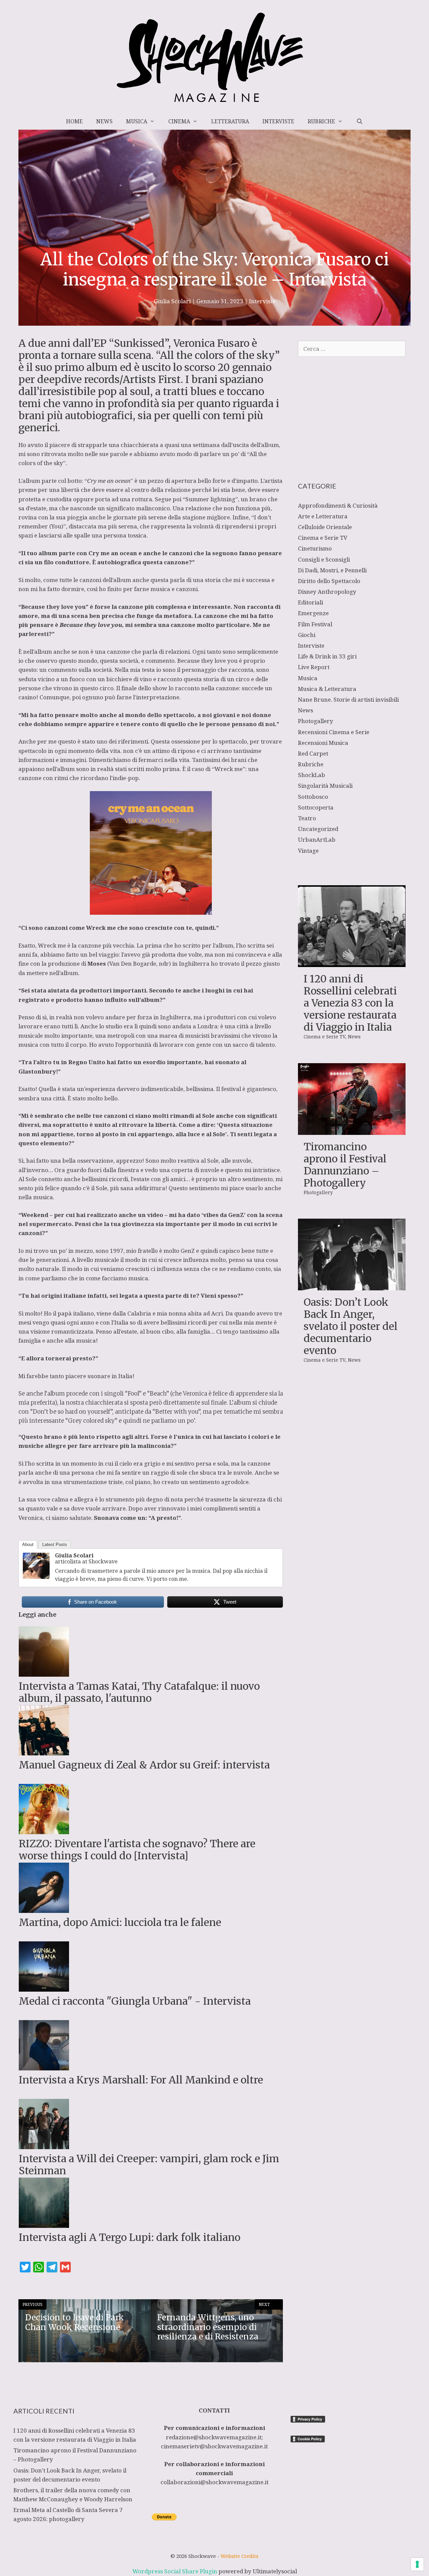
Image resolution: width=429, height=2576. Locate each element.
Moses (97, 963)
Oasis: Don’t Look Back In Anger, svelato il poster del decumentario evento (351, 1326)
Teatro (307, 818)
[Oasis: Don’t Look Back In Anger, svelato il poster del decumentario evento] (352, 1286)
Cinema (179, 121)
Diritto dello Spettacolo (329, 581)
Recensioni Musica (323, 743)
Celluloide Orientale (325, 527)
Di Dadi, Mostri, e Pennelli (332, 570)
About (28, 1544)
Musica (137, 121)
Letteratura (230, 121)
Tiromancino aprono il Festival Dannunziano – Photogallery (345, 1165)
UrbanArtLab (317, 840)
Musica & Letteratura (327, 689)
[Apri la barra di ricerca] (359, 121)
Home (74, 121)
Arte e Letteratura (323, 516)
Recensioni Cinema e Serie (334, 732)
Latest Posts (55, 1544)
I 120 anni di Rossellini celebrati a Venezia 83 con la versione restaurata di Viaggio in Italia (350, 1003)
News (104, 121)
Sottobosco (313, 797)
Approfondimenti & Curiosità (338, 505)
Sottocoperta (316, 807)
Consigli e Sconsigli (324, 559)
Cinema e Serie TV (323, 538)
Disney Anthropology (327, 592)
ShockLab (312, 775)
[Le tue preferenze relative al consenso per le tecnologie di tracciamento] (417, 2564)
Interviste (278, 121)
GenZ (236, 1215)
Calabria (140, 1313)
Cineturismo (315, 548)
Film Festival (315, 624)
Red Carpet (313, 753)
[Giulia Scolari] (36, 1577)
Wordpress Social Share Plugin (175, 2571)
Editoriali (311, 602)
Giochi (307, 635)
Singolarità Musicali (325, 786)
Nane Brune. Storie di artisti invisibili (348, 699)
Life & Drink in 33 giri (327, 656)
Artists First (152, 379)
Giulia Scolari (74, 1555)
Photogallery (316, 721)
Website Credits (239, 2556)
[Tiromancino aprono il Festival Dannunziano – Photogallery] (352, 1130)
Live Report (314, 667)
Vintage (308, 851)
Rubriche (321, 121)
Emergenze (313, 613)
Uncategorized (318, 829)
